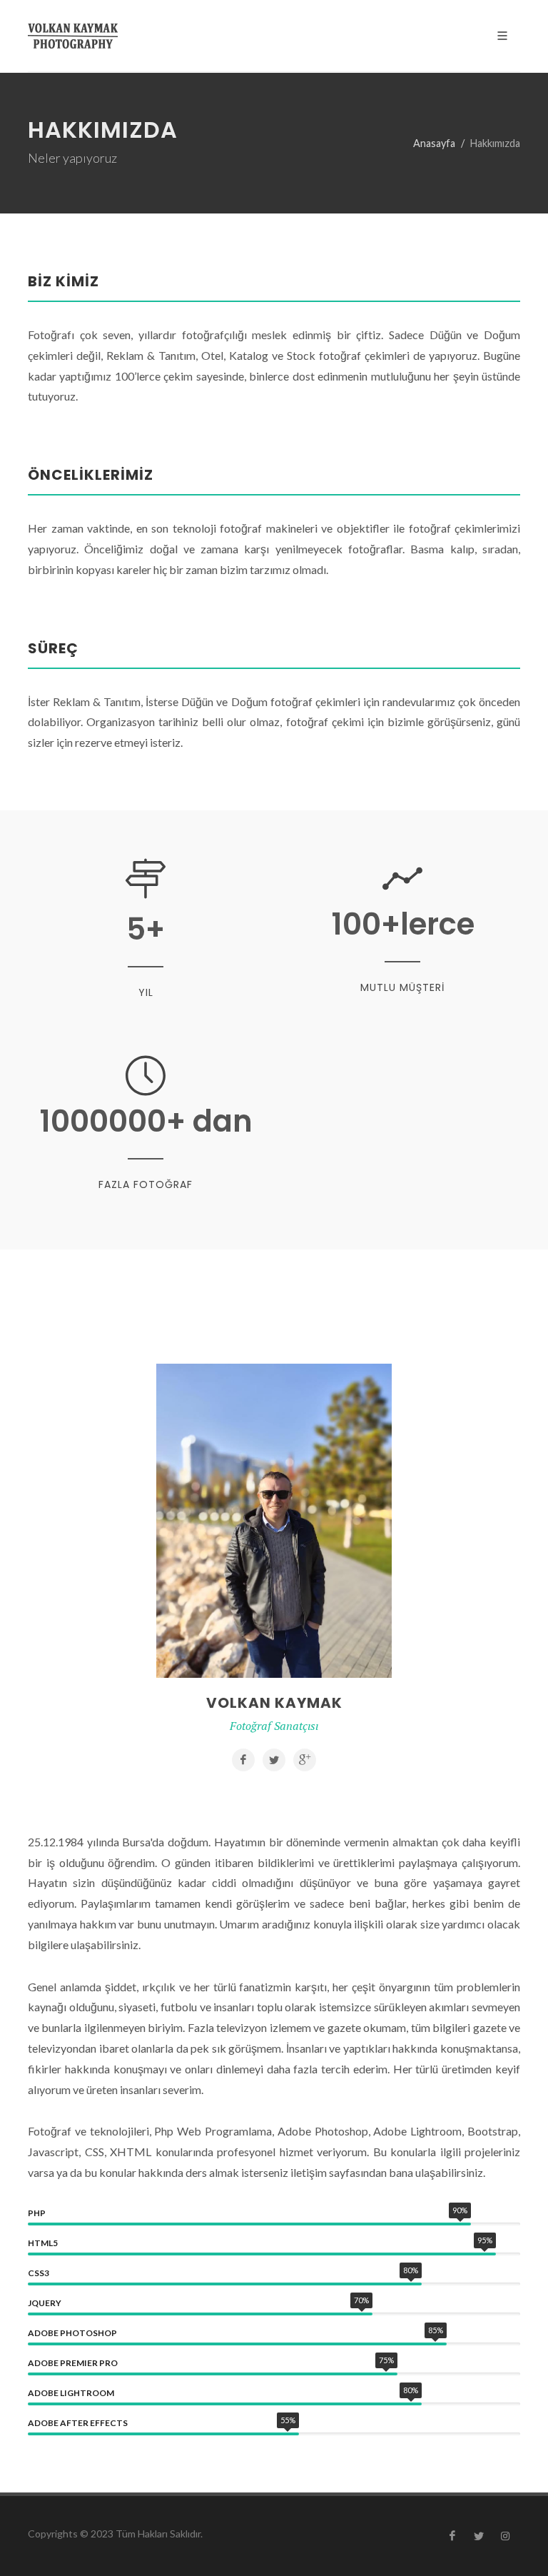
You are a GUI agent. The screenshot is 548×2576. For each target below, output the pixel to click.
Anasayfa (434, 143)
